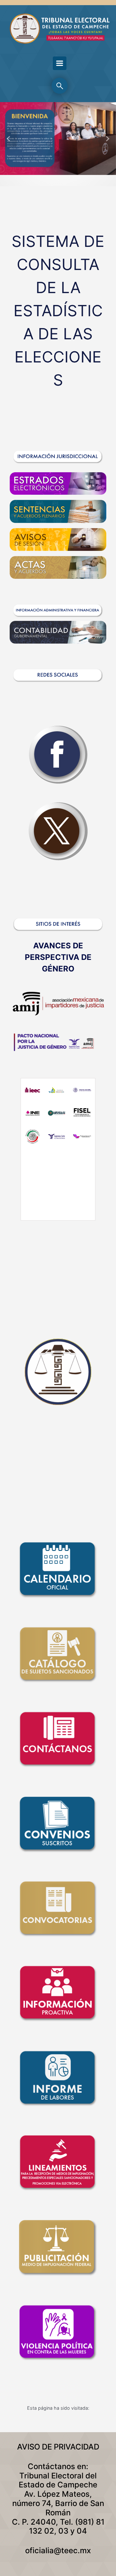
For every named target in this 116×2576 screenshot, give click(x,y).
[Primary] (60, 63)
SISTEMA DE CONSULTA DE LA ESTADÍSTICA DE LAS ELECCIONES (58, 311)
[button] (9, 139)
